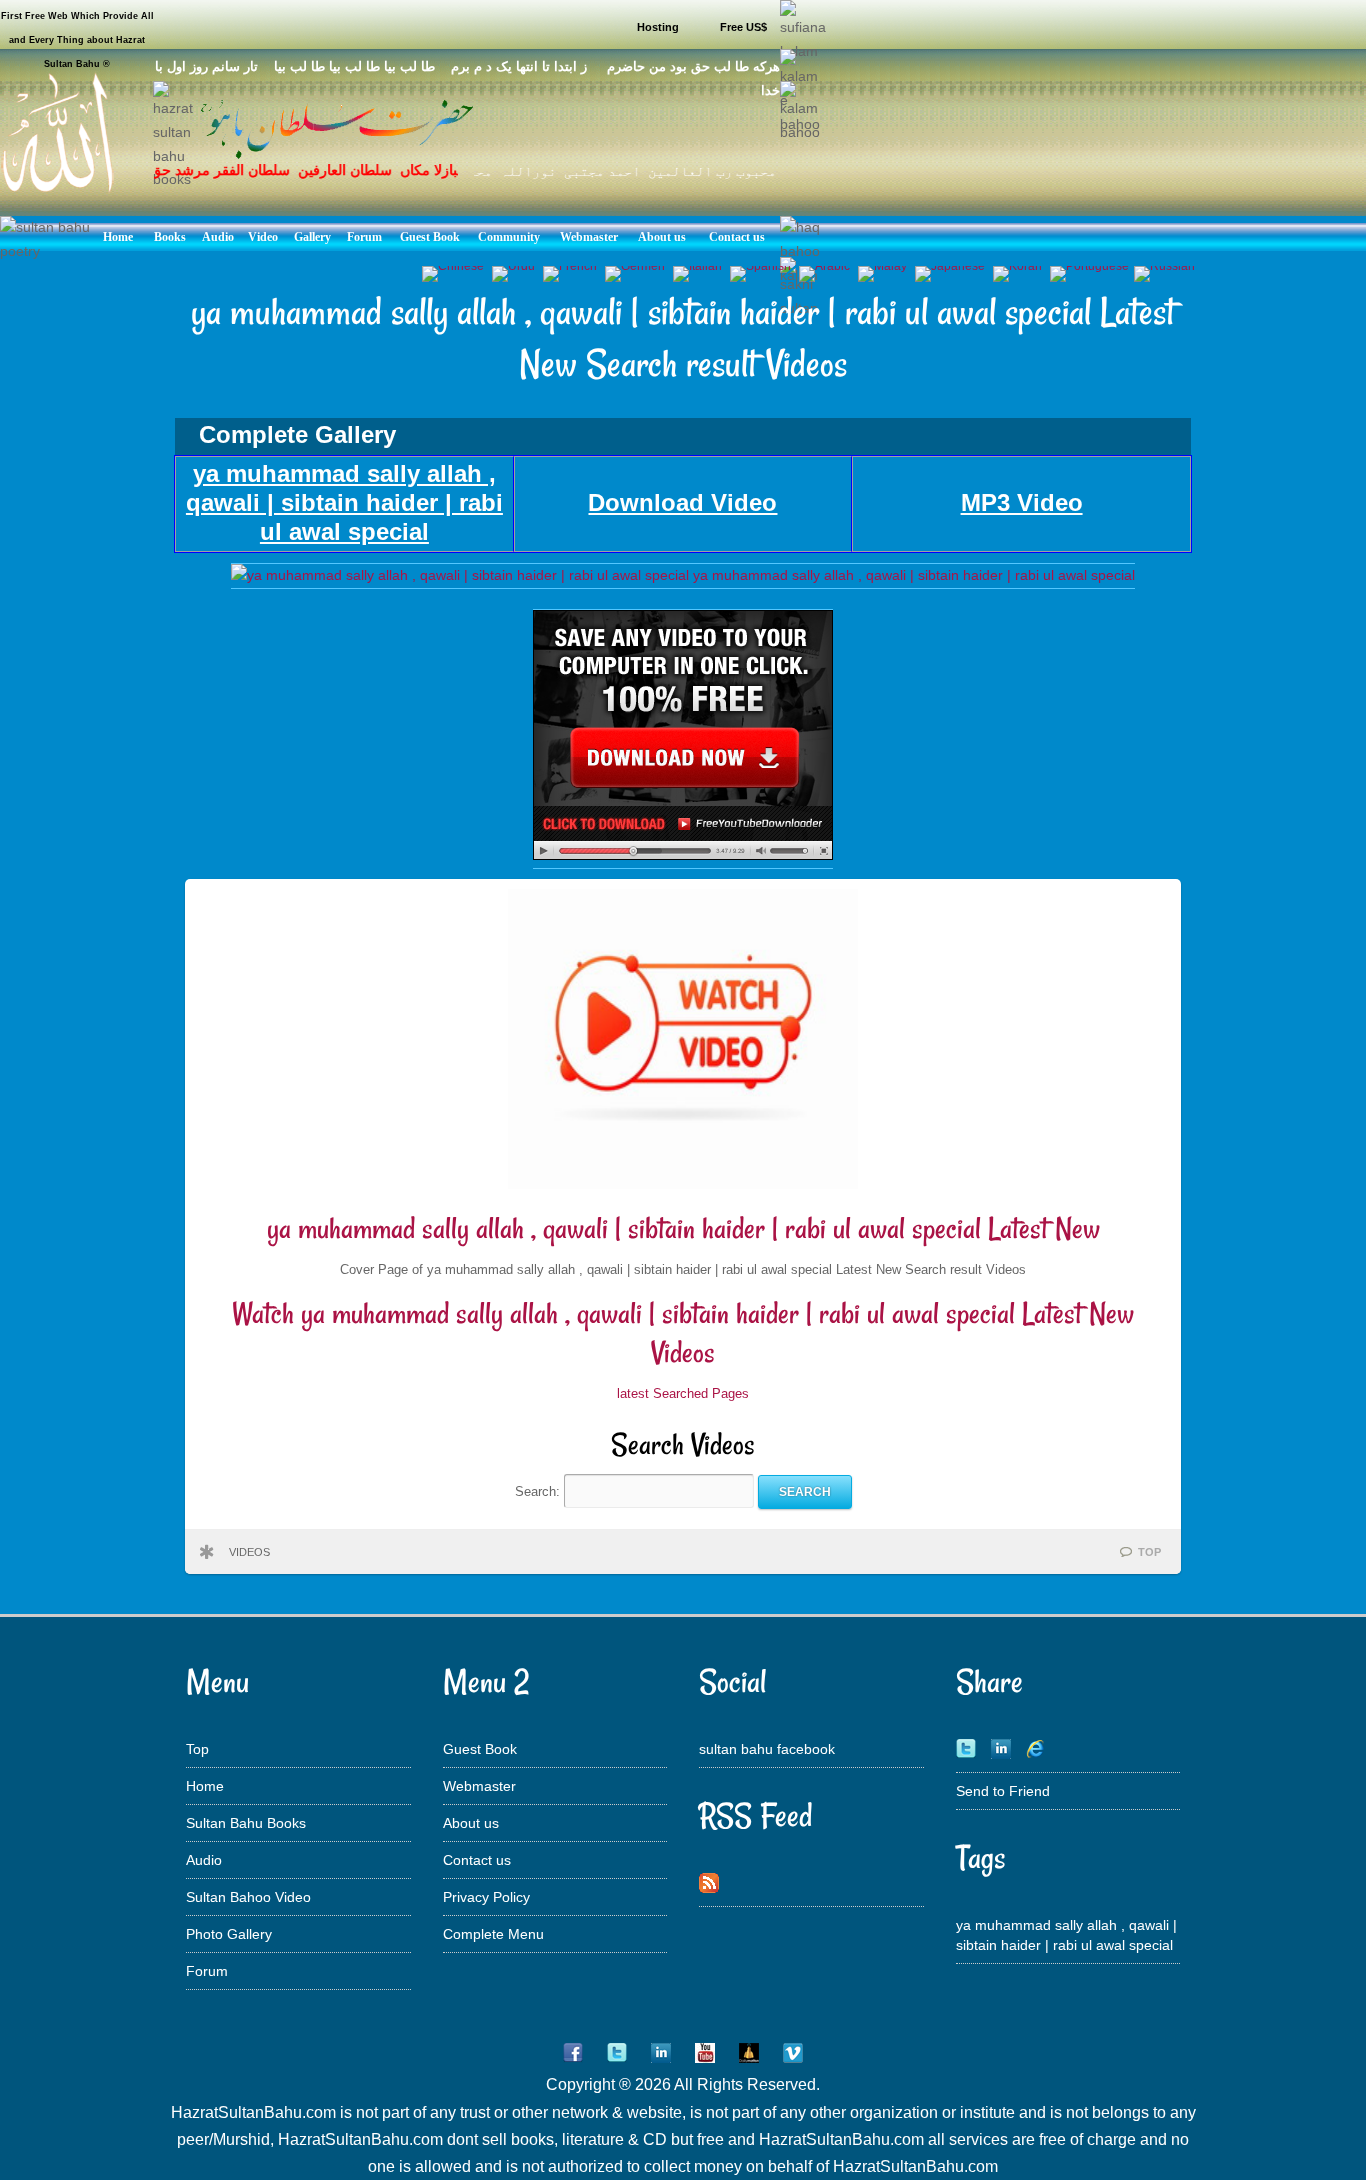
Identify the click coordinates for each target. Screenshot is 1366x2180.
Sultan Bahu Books (246, 1823)
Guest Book (480, 1749)
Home (205, 1786)
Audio (204, 1860)
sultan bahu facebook (767, 1749)
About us (471, 1823)
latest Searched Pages (683, 1393)
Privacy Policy (486, 1897)
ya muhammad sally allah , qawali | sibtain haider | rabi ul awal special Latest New (683, 1228)
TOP (1149, 1552)
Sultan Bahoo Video (248, 1897)
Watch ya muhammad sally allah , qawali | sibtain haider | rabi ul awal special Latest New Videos (683, 1333)
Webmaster (479, 1786)
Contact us (477, 1860)
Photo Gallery (229, 1934)
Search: (539, 1491)
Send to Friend (1003, 1791)
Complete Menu (493, 1934)
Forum (207, 1971)
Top (197, 1749)
